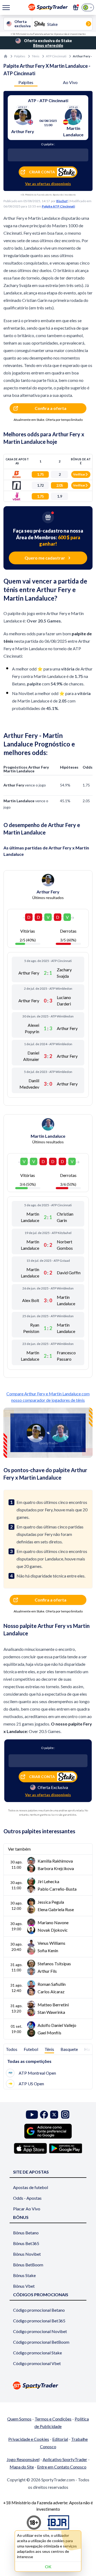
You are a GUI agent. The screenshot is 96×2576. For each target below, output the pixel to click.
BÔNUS (21, 2217)
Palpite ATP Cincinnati (58, 206)
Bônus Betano (26, 2233)
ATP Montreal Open (37, 2073)
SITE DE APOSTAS (31, 2172)
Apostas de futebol (31, 2187)
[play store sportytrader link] (66, 2148)
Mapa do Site (22, 2467)
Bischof (62, 201)
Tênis (36, 56)
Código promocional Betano (39, 2310)
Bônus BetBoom (28, 2265)
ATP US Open (31, 2084)
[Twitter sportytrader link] (54, 2114)
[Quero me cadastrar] (76, 7)
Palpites (20, 56)
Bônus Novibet (27, 2254)
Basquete (69, 2049)
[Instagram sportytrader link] (65, 2114)
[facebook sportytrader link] (44, 2114)
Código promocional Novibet (40, 2331)
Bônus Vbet (24, 2286)
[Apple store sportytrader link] (30, 2148)
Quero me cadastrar (45, 558)
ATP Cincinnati (56, 56)
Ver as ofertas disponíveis (48, 184)
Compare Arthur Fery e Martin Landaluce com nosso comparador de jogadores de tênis (48, 1397)
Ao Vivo (70, 82)
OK (48, 2567)
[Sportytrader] (6, 56)
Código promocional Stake (37, 2353)
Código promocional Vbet (37, 2363)
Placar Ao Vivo (27, 2209)
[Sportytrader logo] (48, 2385)
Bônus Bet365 (26, 2243)
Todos (12, 2049)
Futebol (31, 2049)
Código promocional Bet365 (39, 2321)
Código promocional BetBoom (41, 2342)
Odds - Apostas (27, 2198)
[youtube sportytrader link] (32, 2114)
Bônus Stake (24, 2275)
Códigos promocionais (41, 2295)
